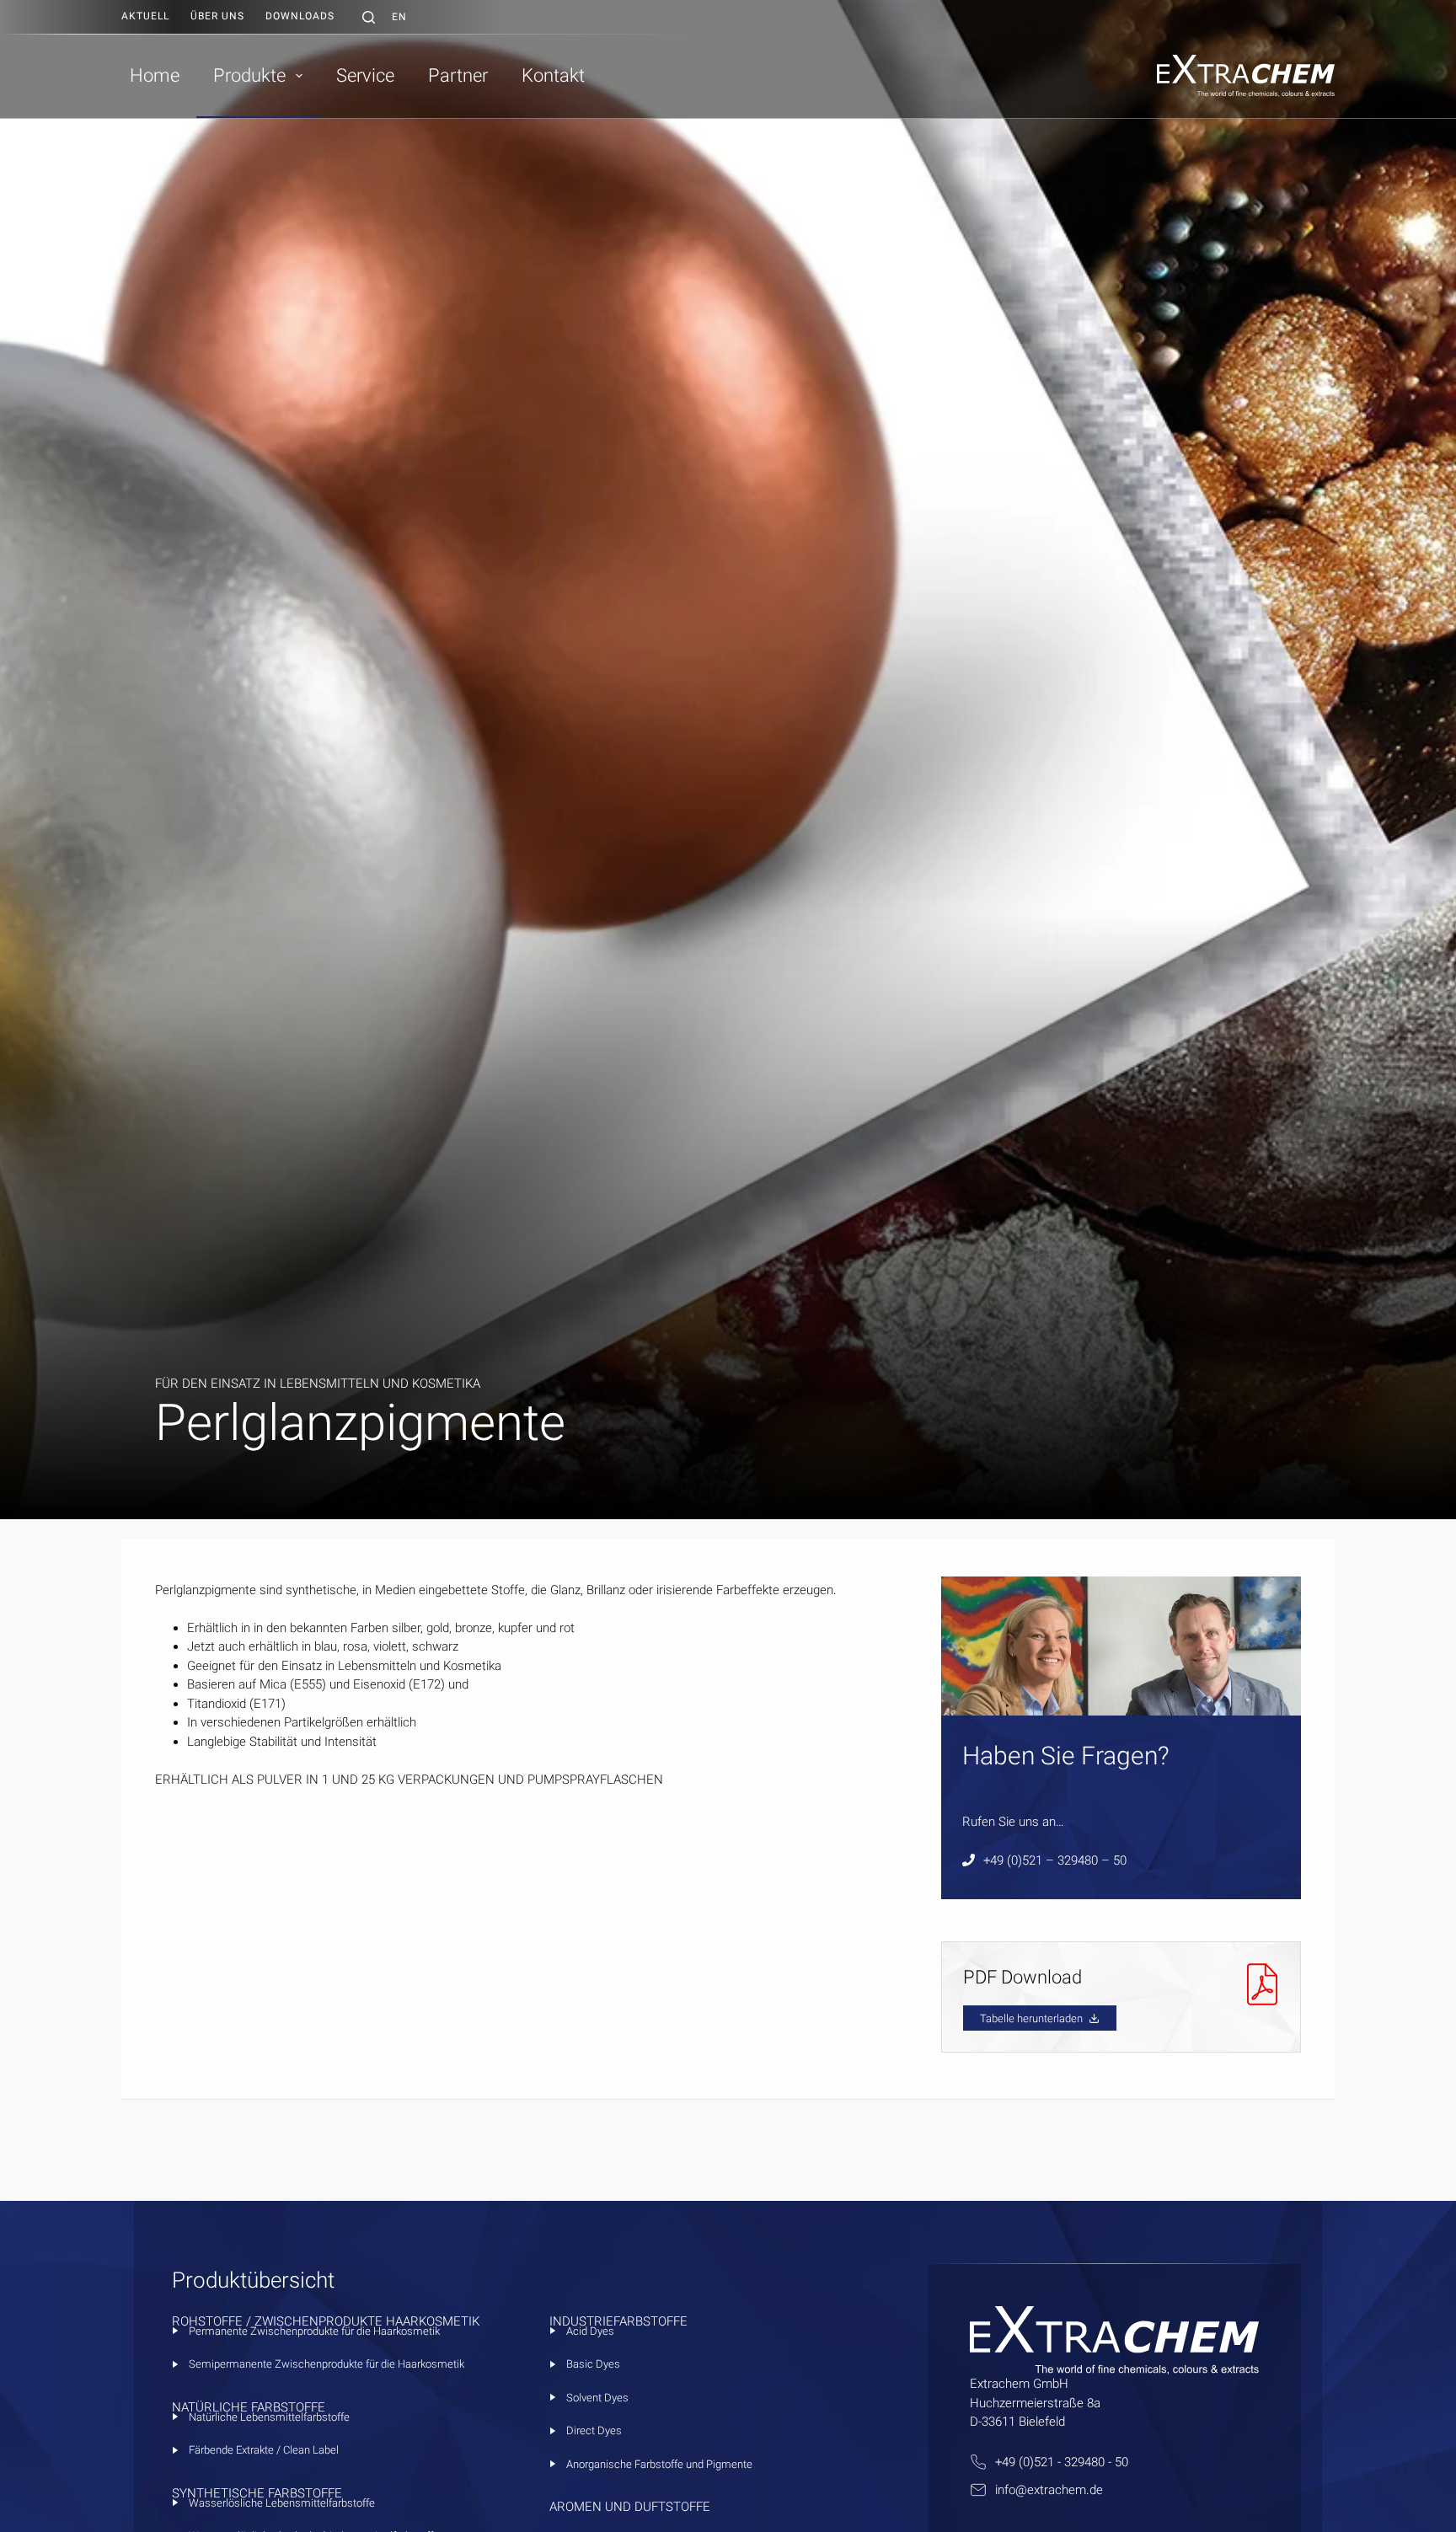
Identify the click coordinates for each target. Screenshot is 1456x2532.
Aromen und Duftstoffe (630, 2507)
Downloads (300, 16)
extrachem (1057, 2490)
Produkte (249, 75)
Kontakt (553, 75)
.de (1095, 2490)
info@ (1011, 2490)
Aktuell (145, 16)
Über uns (217, 16)
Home (155, 75)
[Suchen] (369, 17)
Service (365, 75)
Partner (458, 75)
